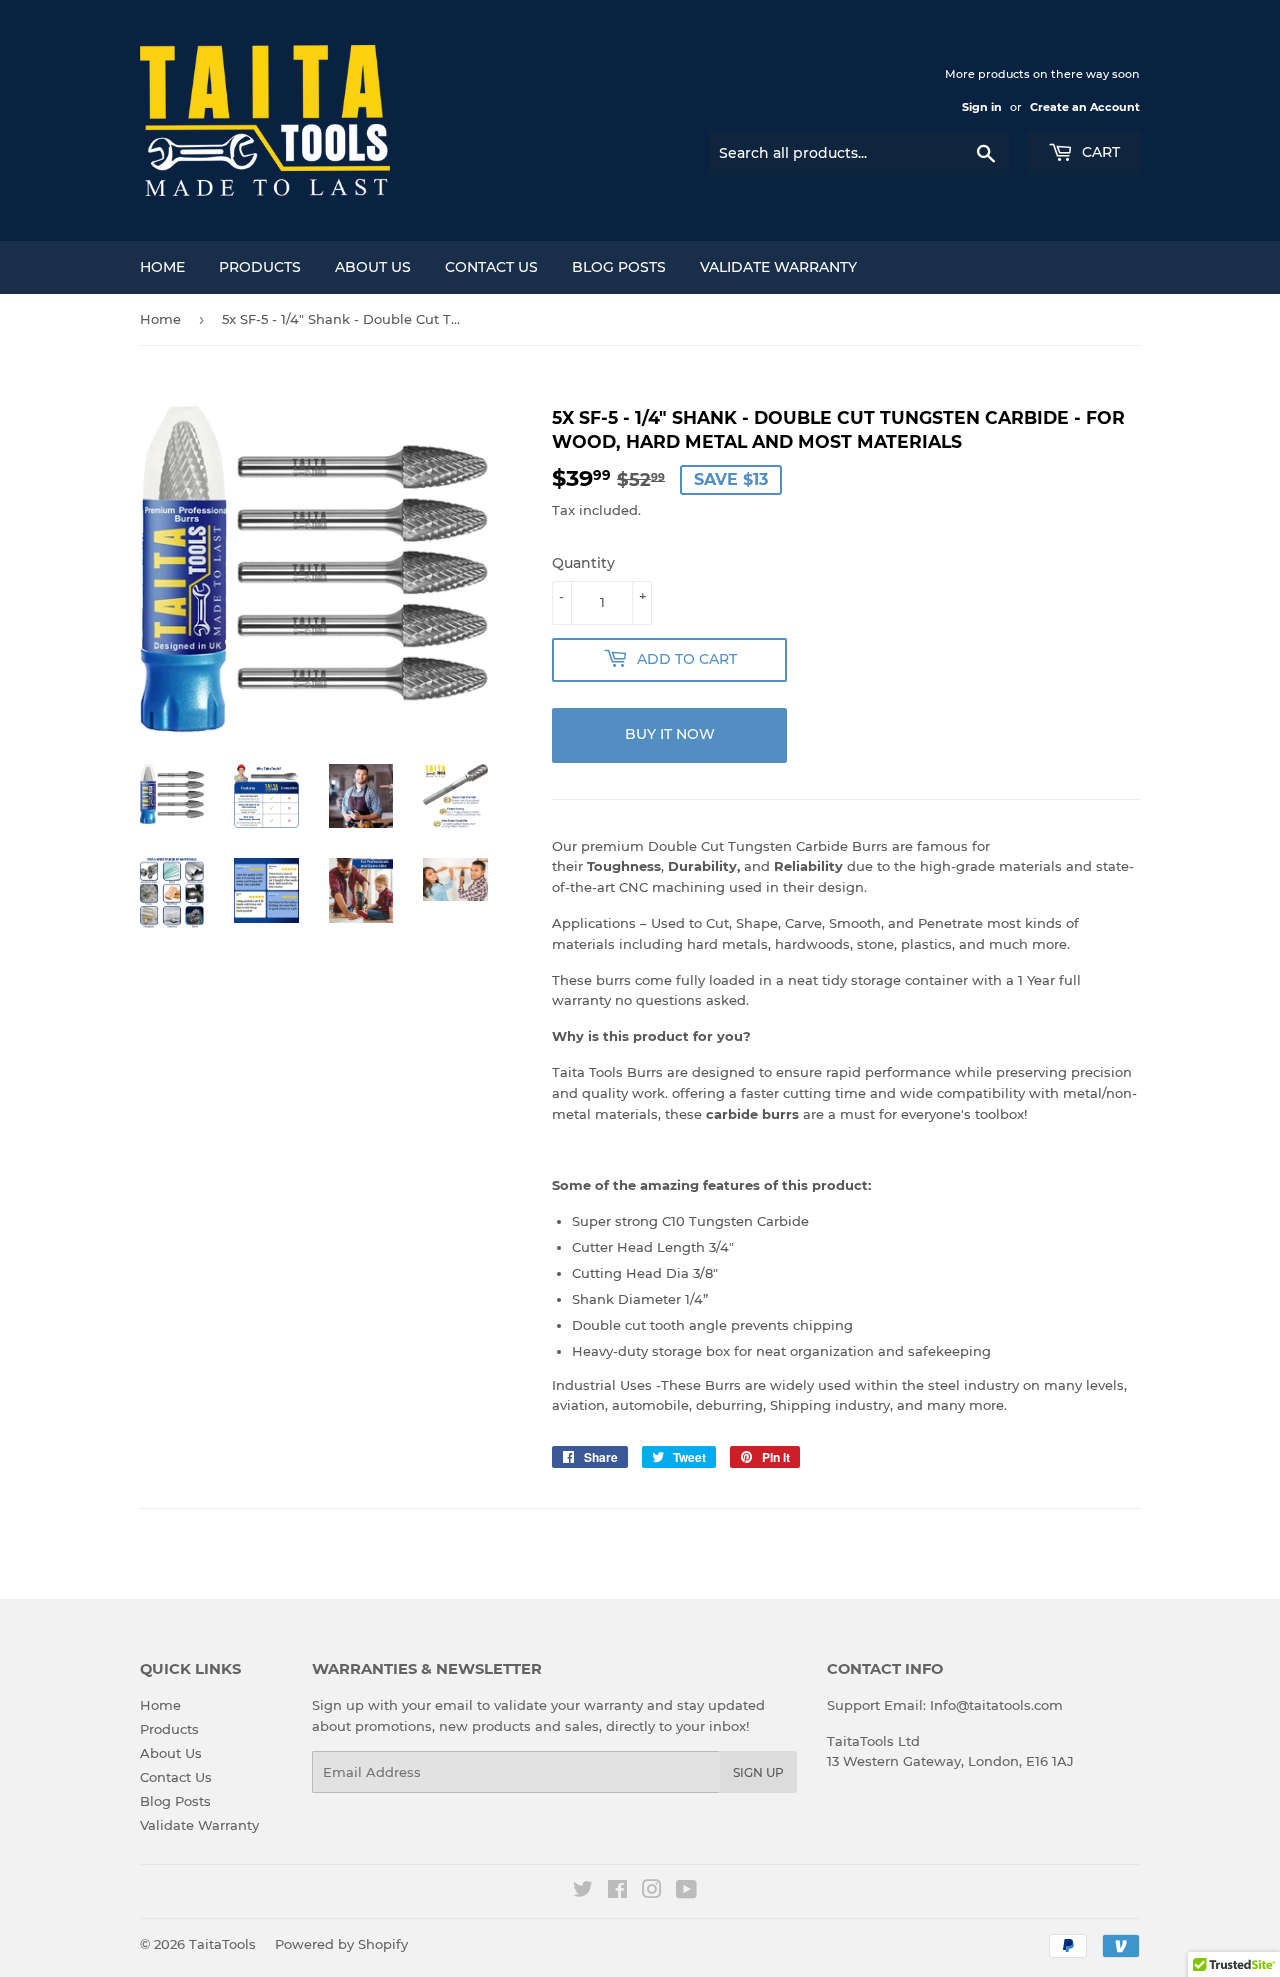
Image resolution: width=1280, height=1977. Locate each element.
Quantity (583, 563)
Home (162, 267)
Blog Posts (619, 267)
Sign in (982, 107)
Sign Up (758, 1772)
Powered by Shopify (341, 1944)
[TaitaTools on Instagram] (652, 1892)
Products (260, 267)
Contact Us (491, 267)
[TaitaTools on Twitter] (583, 1892)
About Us (373, 267)
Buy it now (670, 734)
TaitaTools (222, 1944)
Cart (1099, 152)
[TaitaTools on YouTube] (686, 1892)
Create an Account (1085, 107)
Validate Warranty (778, 267)
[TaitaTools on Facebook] (617, 1892)
